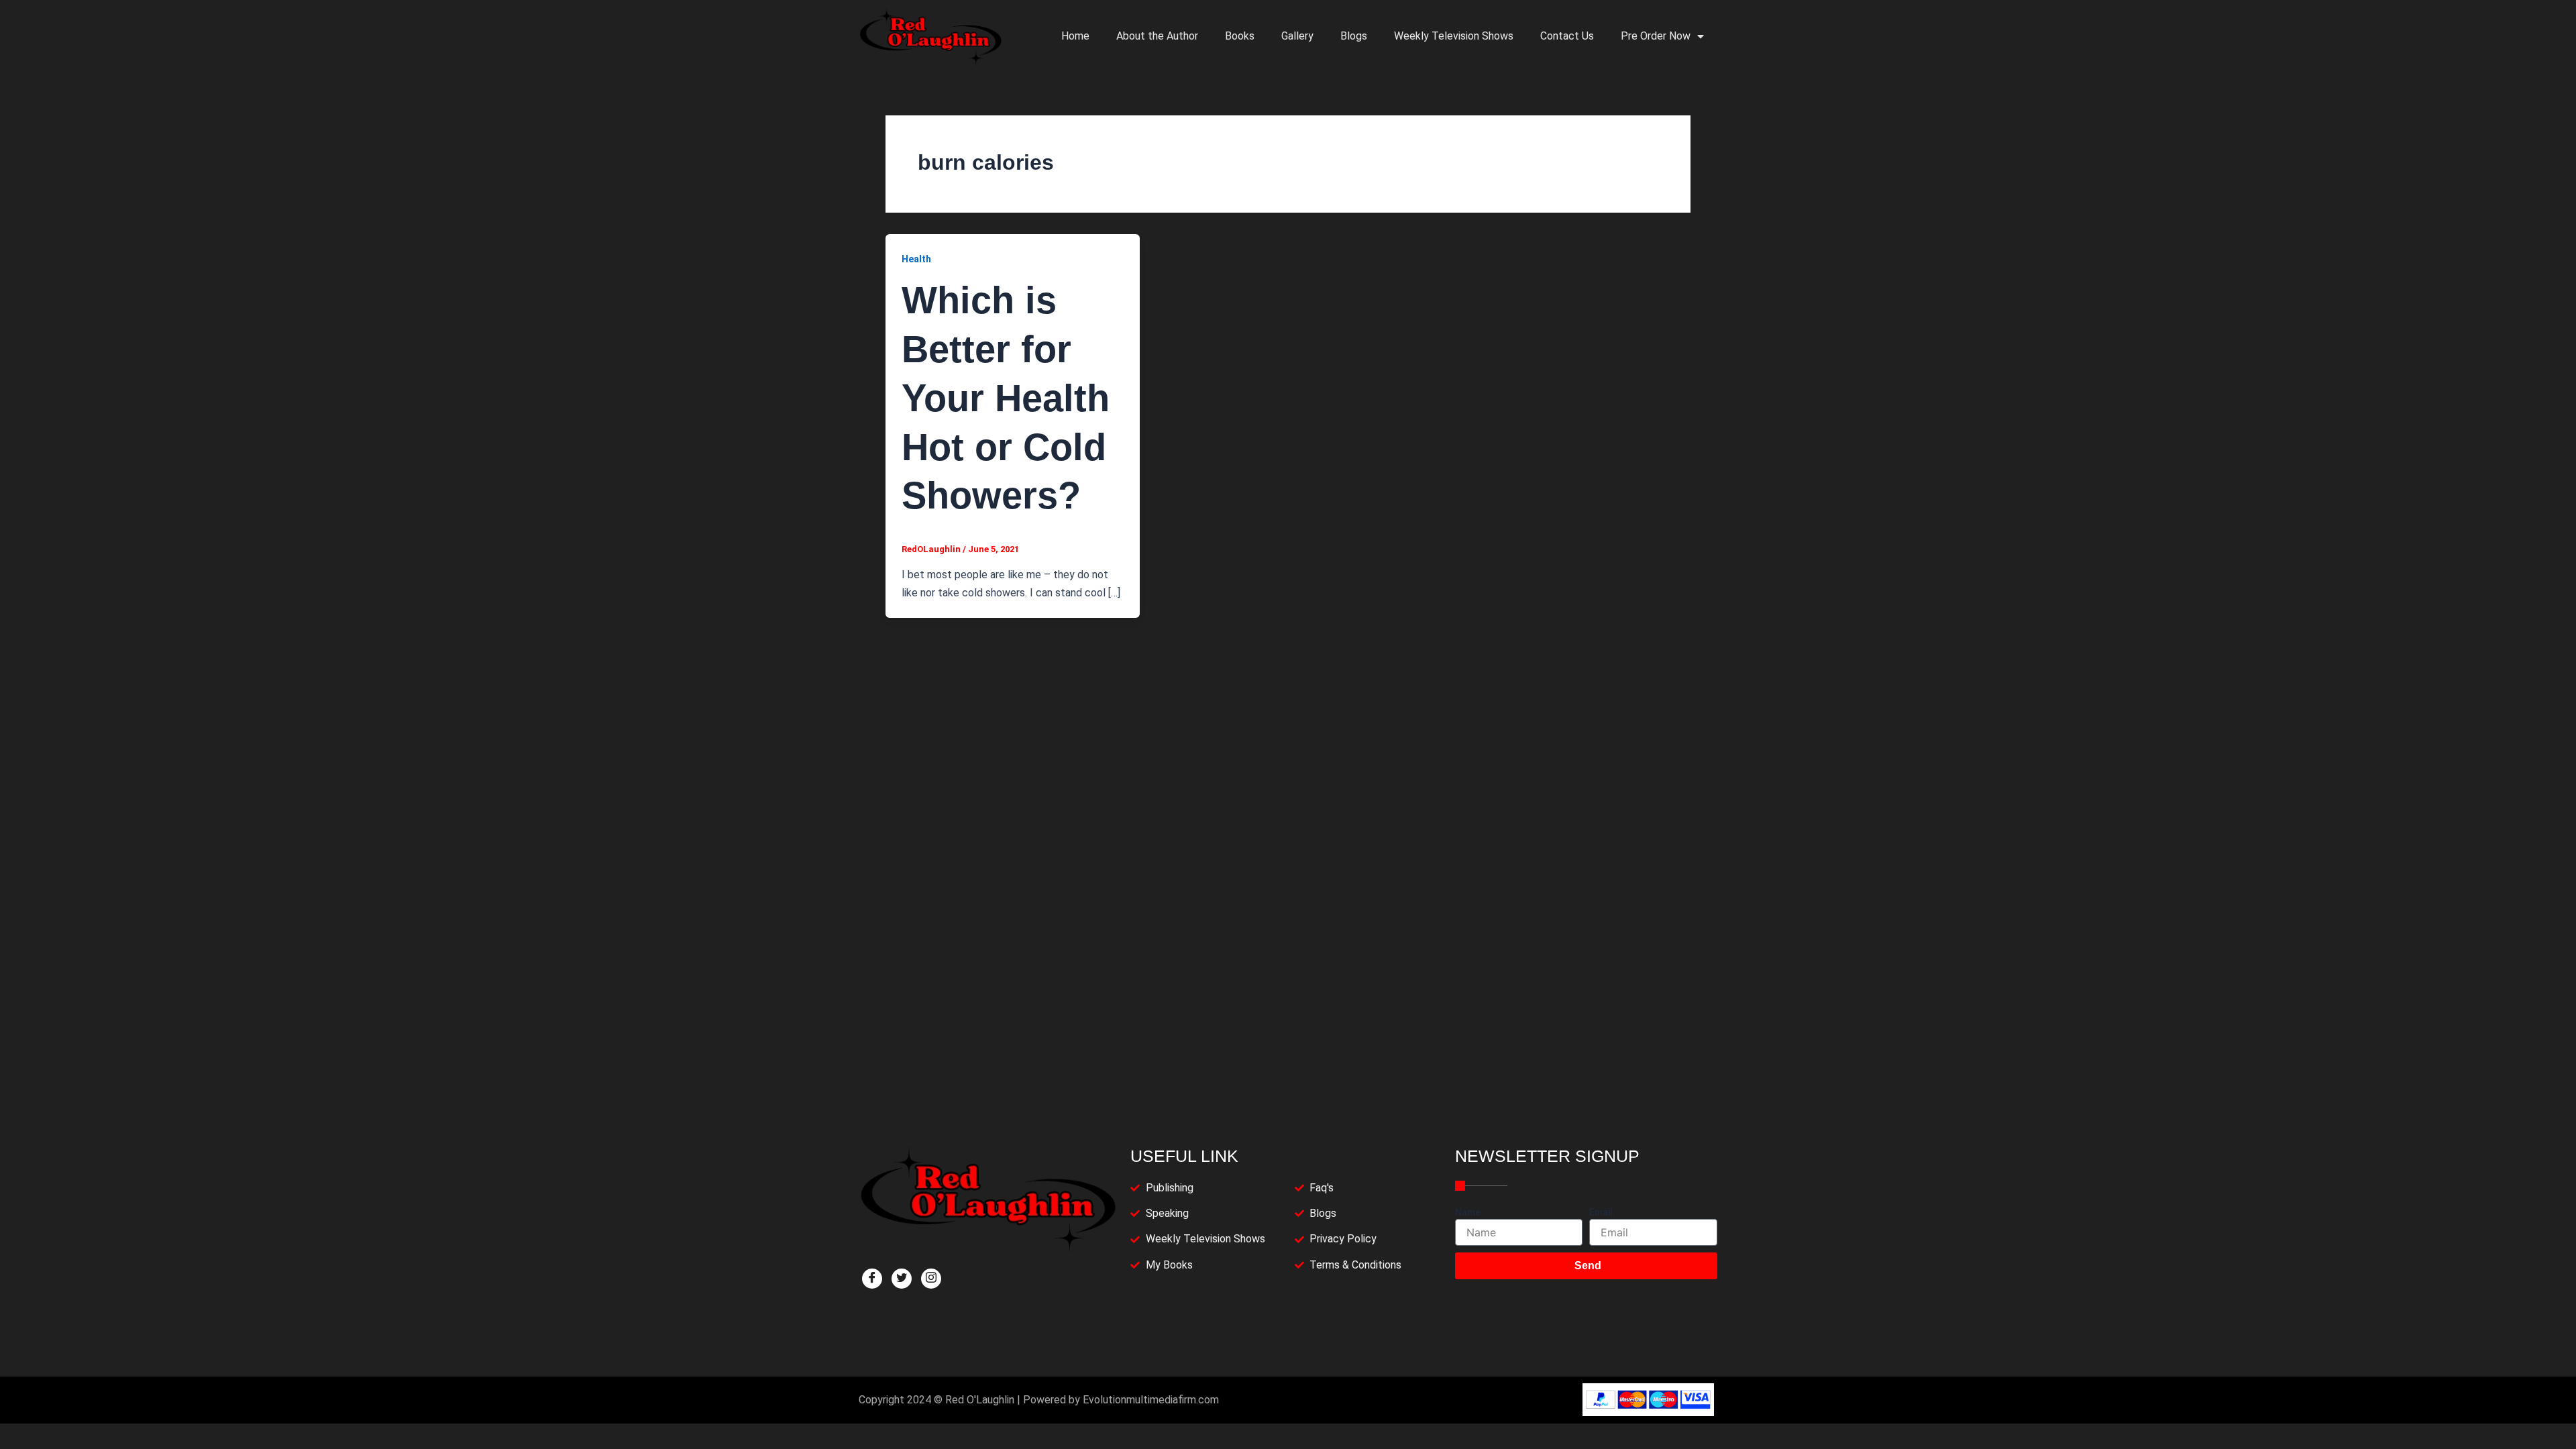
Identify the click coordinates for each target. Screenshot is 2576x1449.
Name (1468, 1212)
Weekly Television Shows (1454, 36)
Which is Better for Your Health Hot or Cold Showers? (1006, 398)
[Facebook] (872, 1279)
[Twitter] (902, 1279)
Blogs (1354, 36)
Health (916, 259)
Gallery (1297, 36)
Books (1240, 36)
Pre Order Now (1656, 36)
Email (1601, 1212)
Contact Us (1567, 36)
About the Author (1157, 36)
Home (1075, 36)
